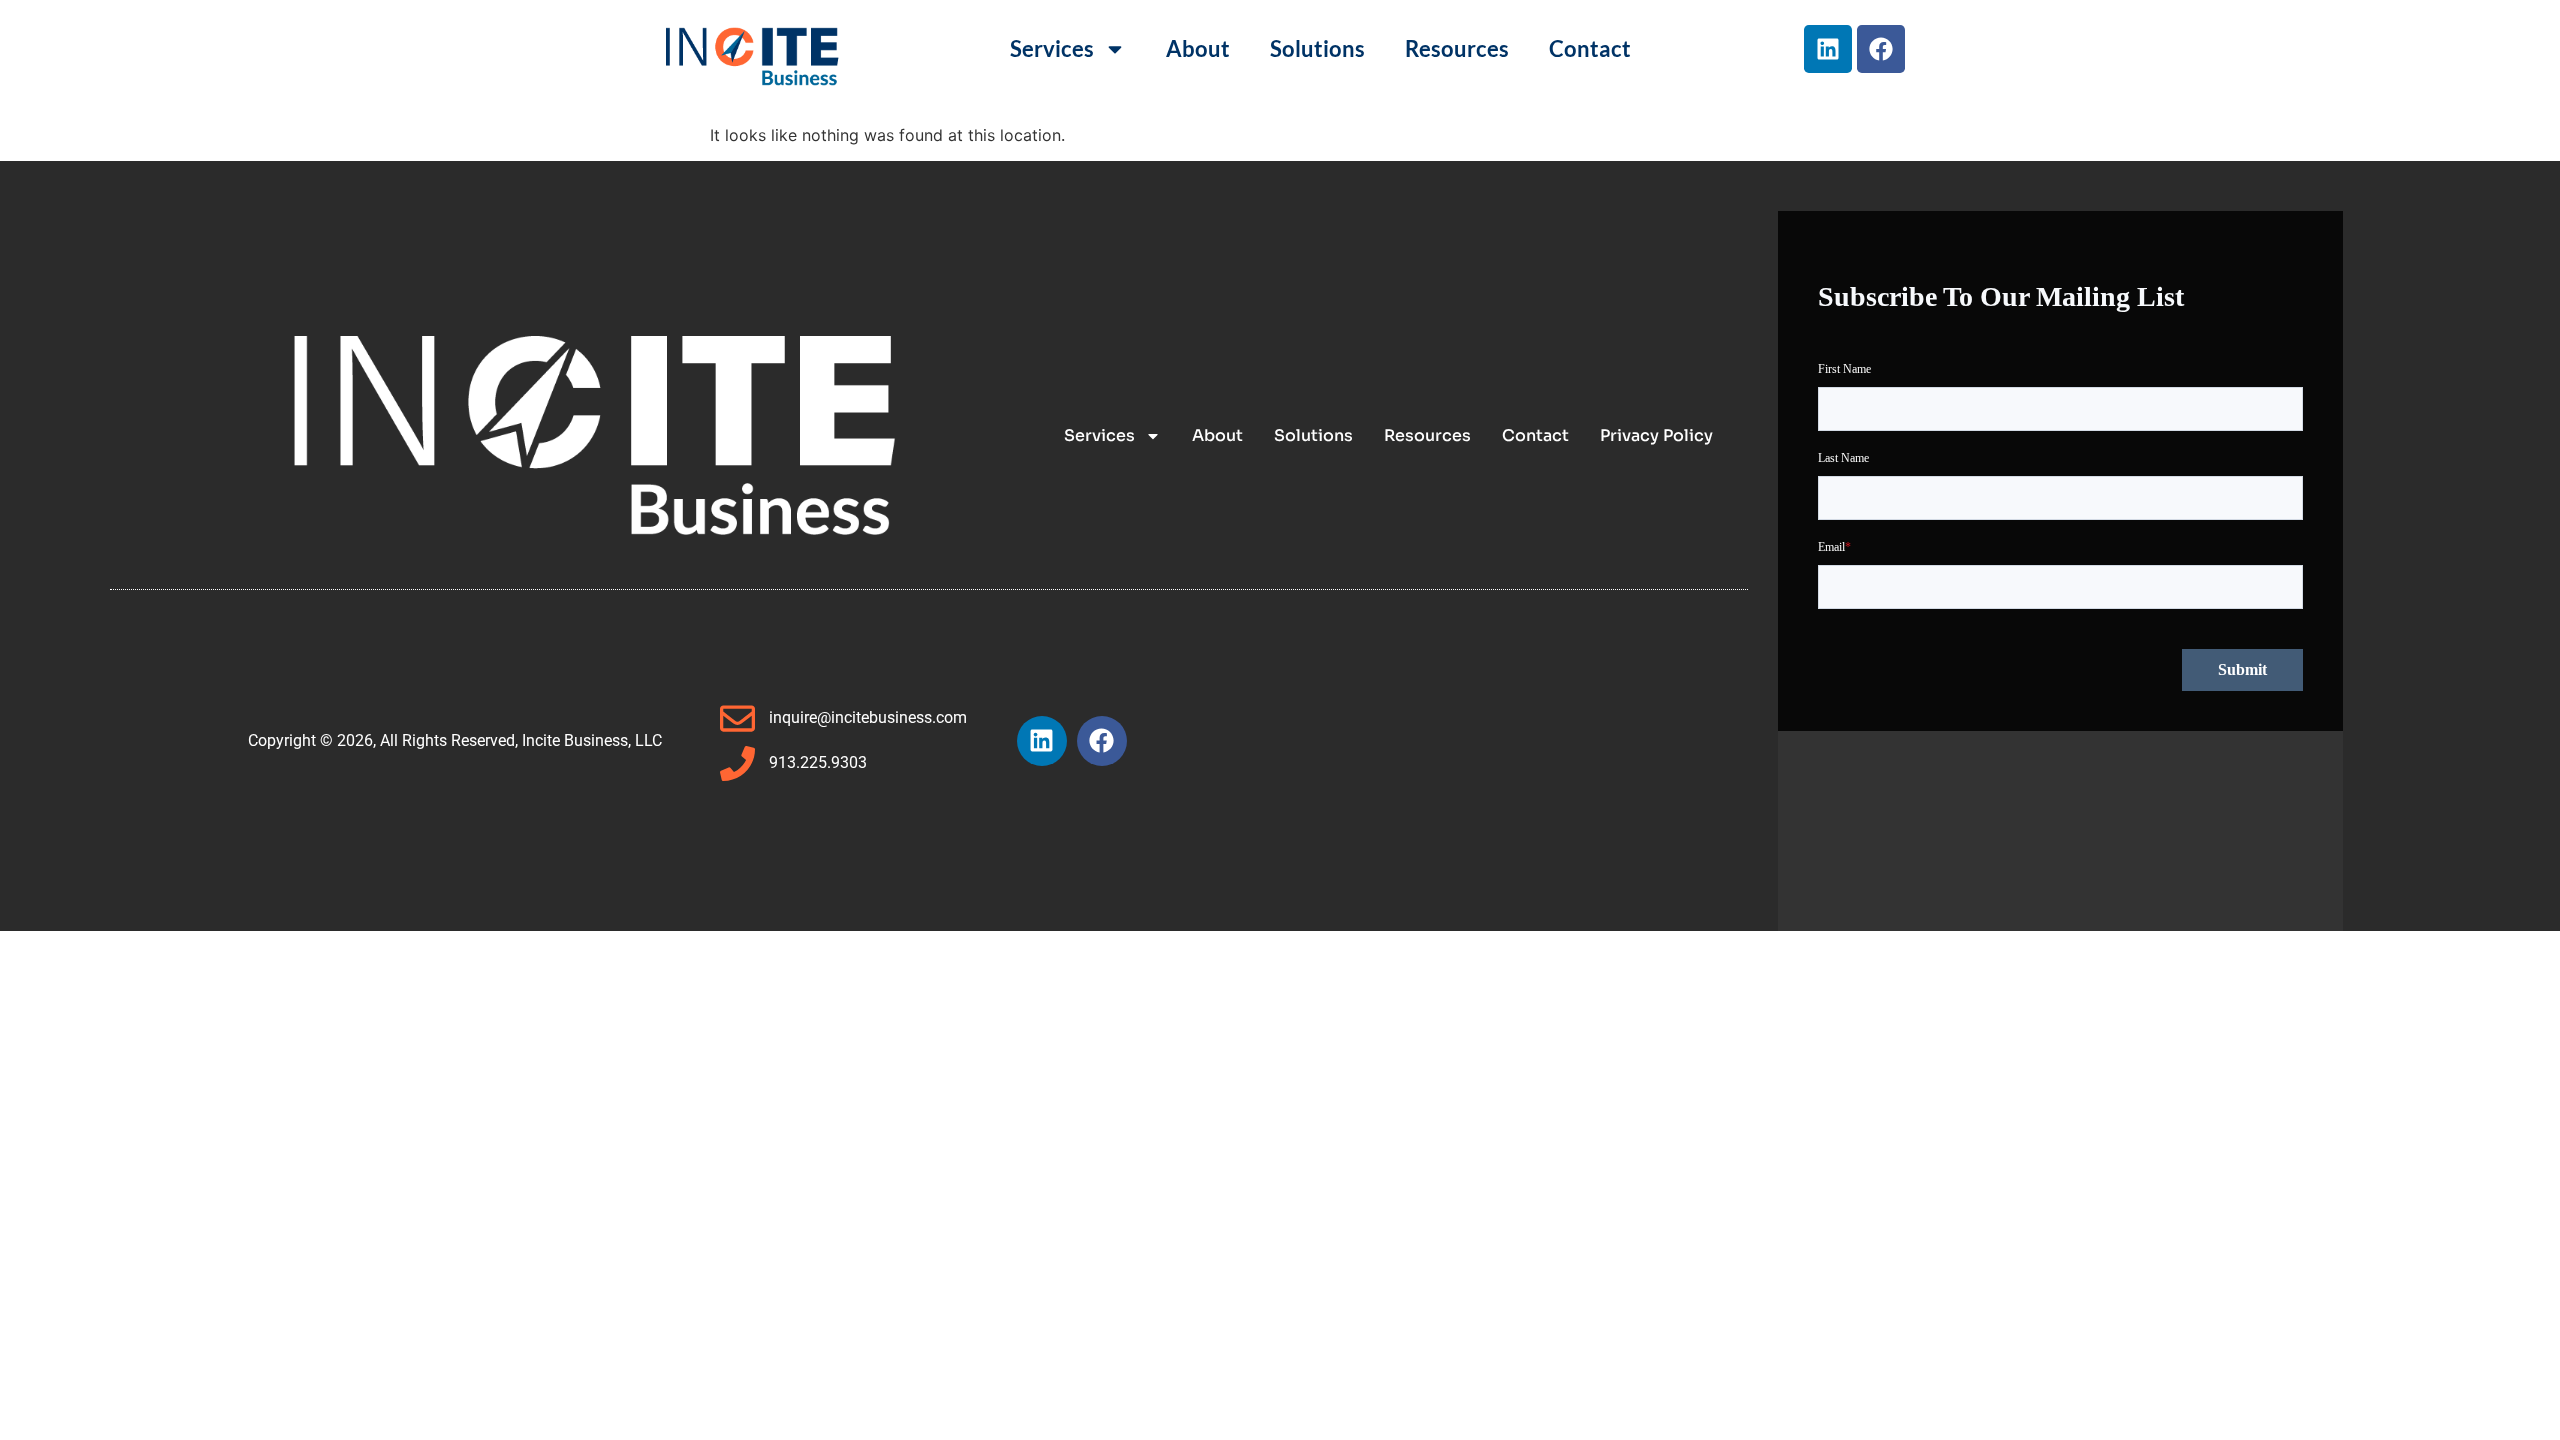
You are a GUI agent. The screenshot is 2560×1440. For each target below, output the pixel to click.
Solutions (1317, 48)
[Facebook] (1881, 49)
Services (1052, 48)
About (1198, 48)
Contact (1590, 48)
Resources (1457, 48)
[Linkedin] (1828, 49)
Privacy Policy (1656, 435)
